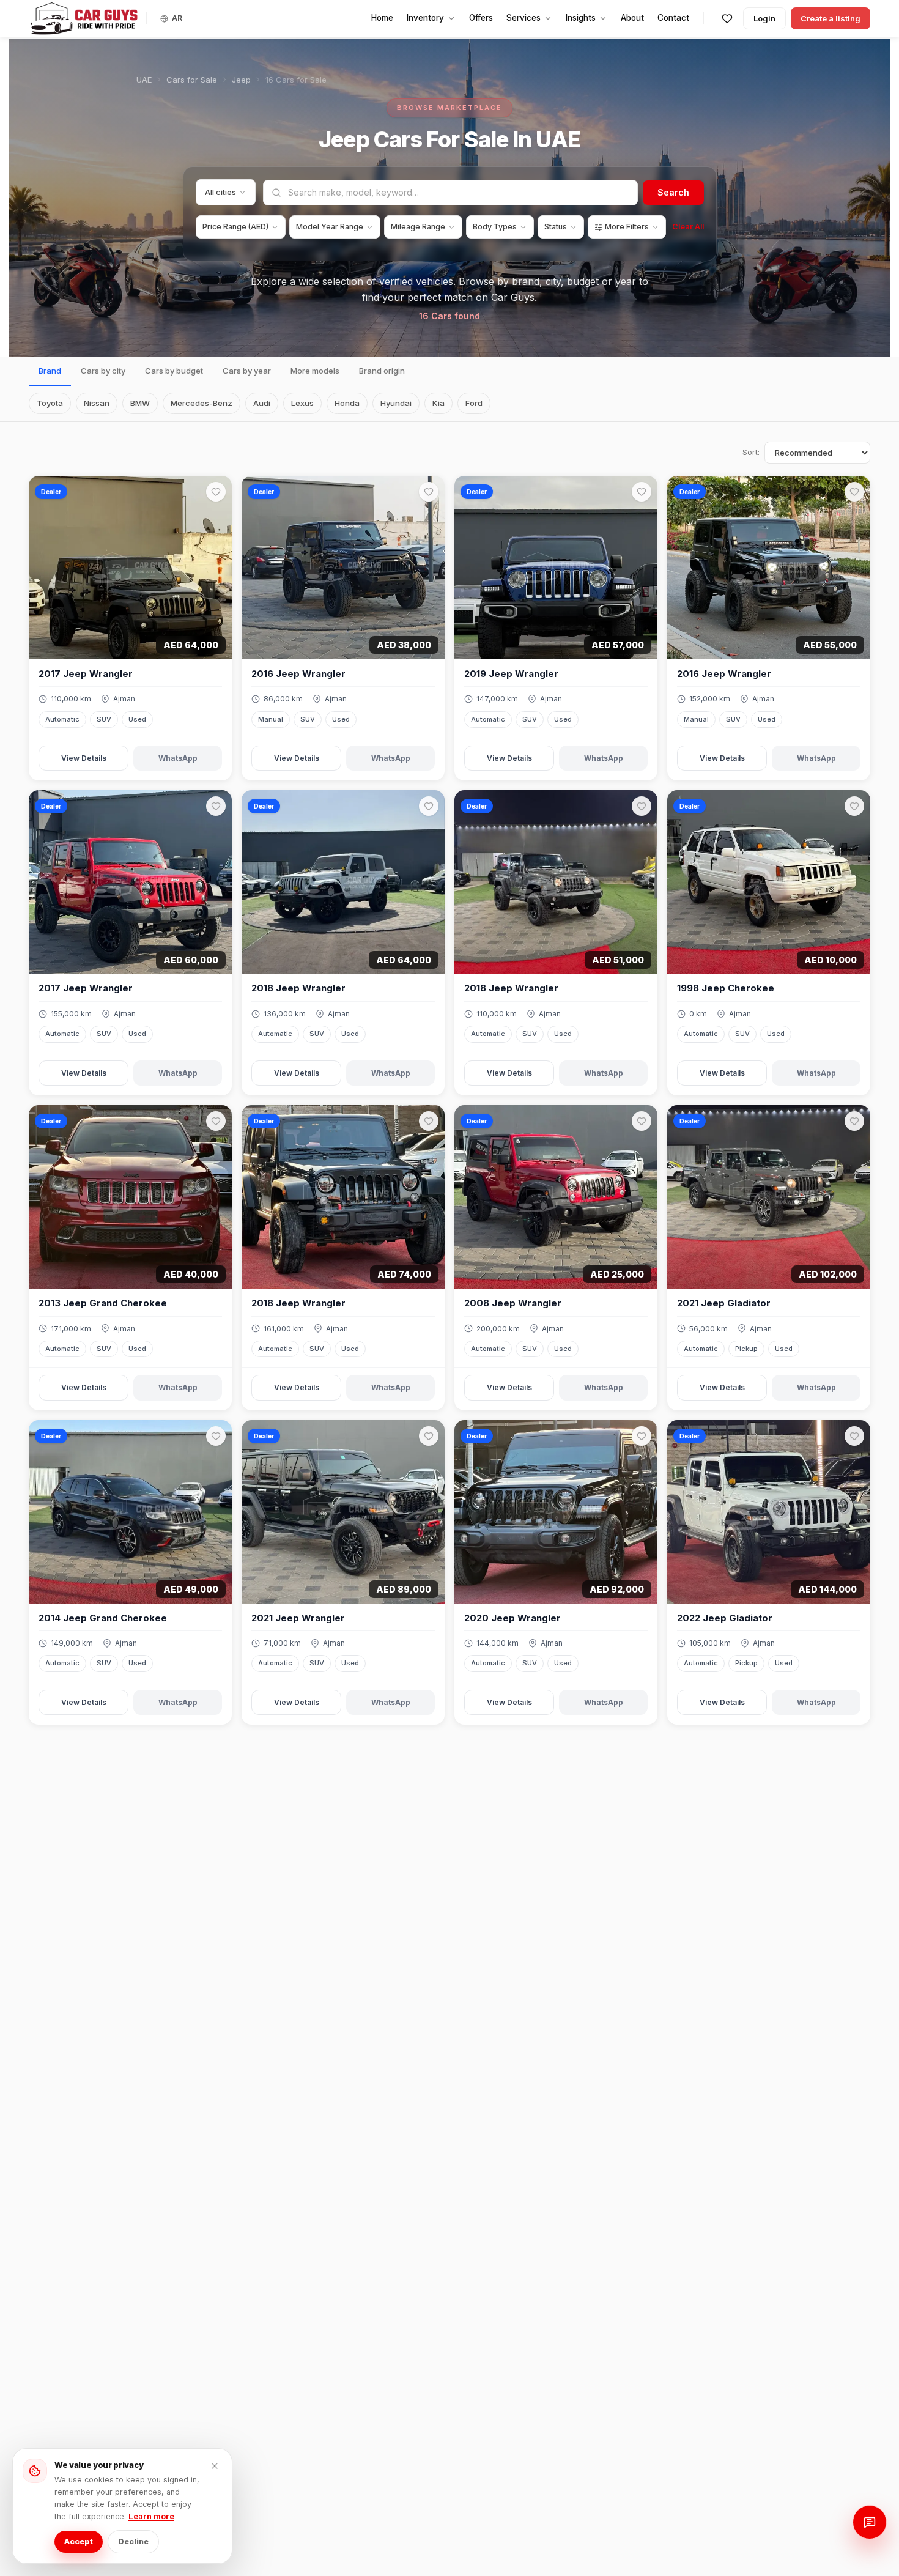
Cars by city (103, 371)
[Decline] (215, 2466)
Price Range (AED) (235, 227)
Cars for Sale (192, 80)
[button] (130, 568)
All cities (220, 192)
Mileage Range (418, 227)
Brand (50, 371)
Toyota (50, 403)
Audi (262, 403)
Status (556, 227)
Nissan (97, 403)
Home (382, 18)
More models (315, 371)
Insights (581, 18)
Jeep (241, 80)
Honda (347, 403)
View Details (84, 758)
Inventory (425, 18)
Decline (133, 2541)
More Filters (627, 227)
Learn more (151, 2516)
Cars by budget (174, 371)
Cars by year (247, 371)
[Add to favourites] (216, 492)
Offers (481, 18)
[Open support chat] (870, 2522)
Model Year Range (330, 227)
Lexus (302, 403)
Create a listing (831, 18)
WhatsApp (178, 758)
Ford (474, 403)
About (632, 18)
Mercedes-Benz (202, 403)
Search (673, 192)
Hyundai (396, 403)
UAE (144, 80)
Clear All (688, 227)
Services (523, 18)
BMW (140, 403)
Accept (79, 2541)
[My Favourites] (727, 18)
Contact (673, 18)
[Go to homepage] (84, 18)
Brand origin (382, 371)
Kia (438, 403)
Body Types (495, 227)
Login (764, 18)
